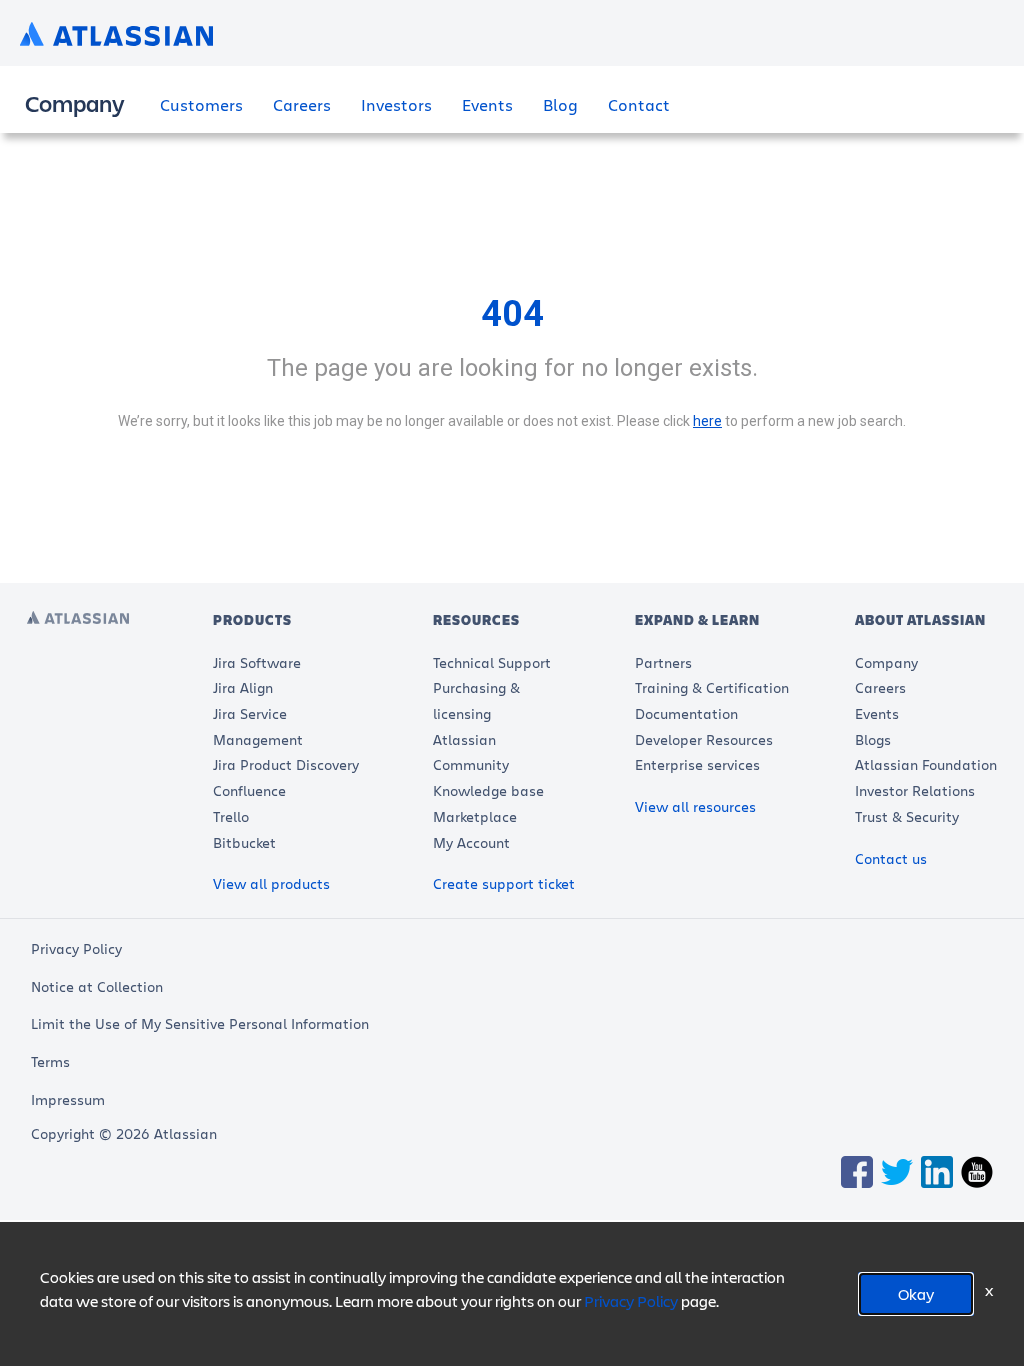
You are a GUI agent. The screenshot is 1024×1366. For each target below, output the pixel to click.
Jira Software (257, 662)
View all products (271, 883)
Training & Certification (712, 687)
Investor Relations (915, 790)
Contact (639, 104)
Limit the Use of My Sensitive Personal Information (200, 1023)
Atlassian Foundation (926, 764)
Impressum (68, 1099)
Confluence (249, 790)
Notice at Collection (97, 986)
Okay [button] (916, 1293)
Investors (396, 104)
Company (886, 662)
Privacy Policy (76, 948)
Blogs (873, 739)
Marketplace (475, 816)
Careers (302, 104)
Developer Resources (704, 739)
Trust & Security (907, 816)
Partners (663, 662)
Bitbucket (244, 842)
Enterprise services (697, 764)
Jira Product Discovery (286, 764)
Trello (231, 816)
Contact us (891, 858)
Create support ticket (504, 883)
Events (487, 104)
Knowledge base (488, 790)
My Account (471, 842)
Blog (560, 104)
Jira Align (243, 687)
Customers (201, 104)
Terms (50, 1061)
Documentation (686, 713)
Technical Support (492, 662)
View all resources (695, 806)
